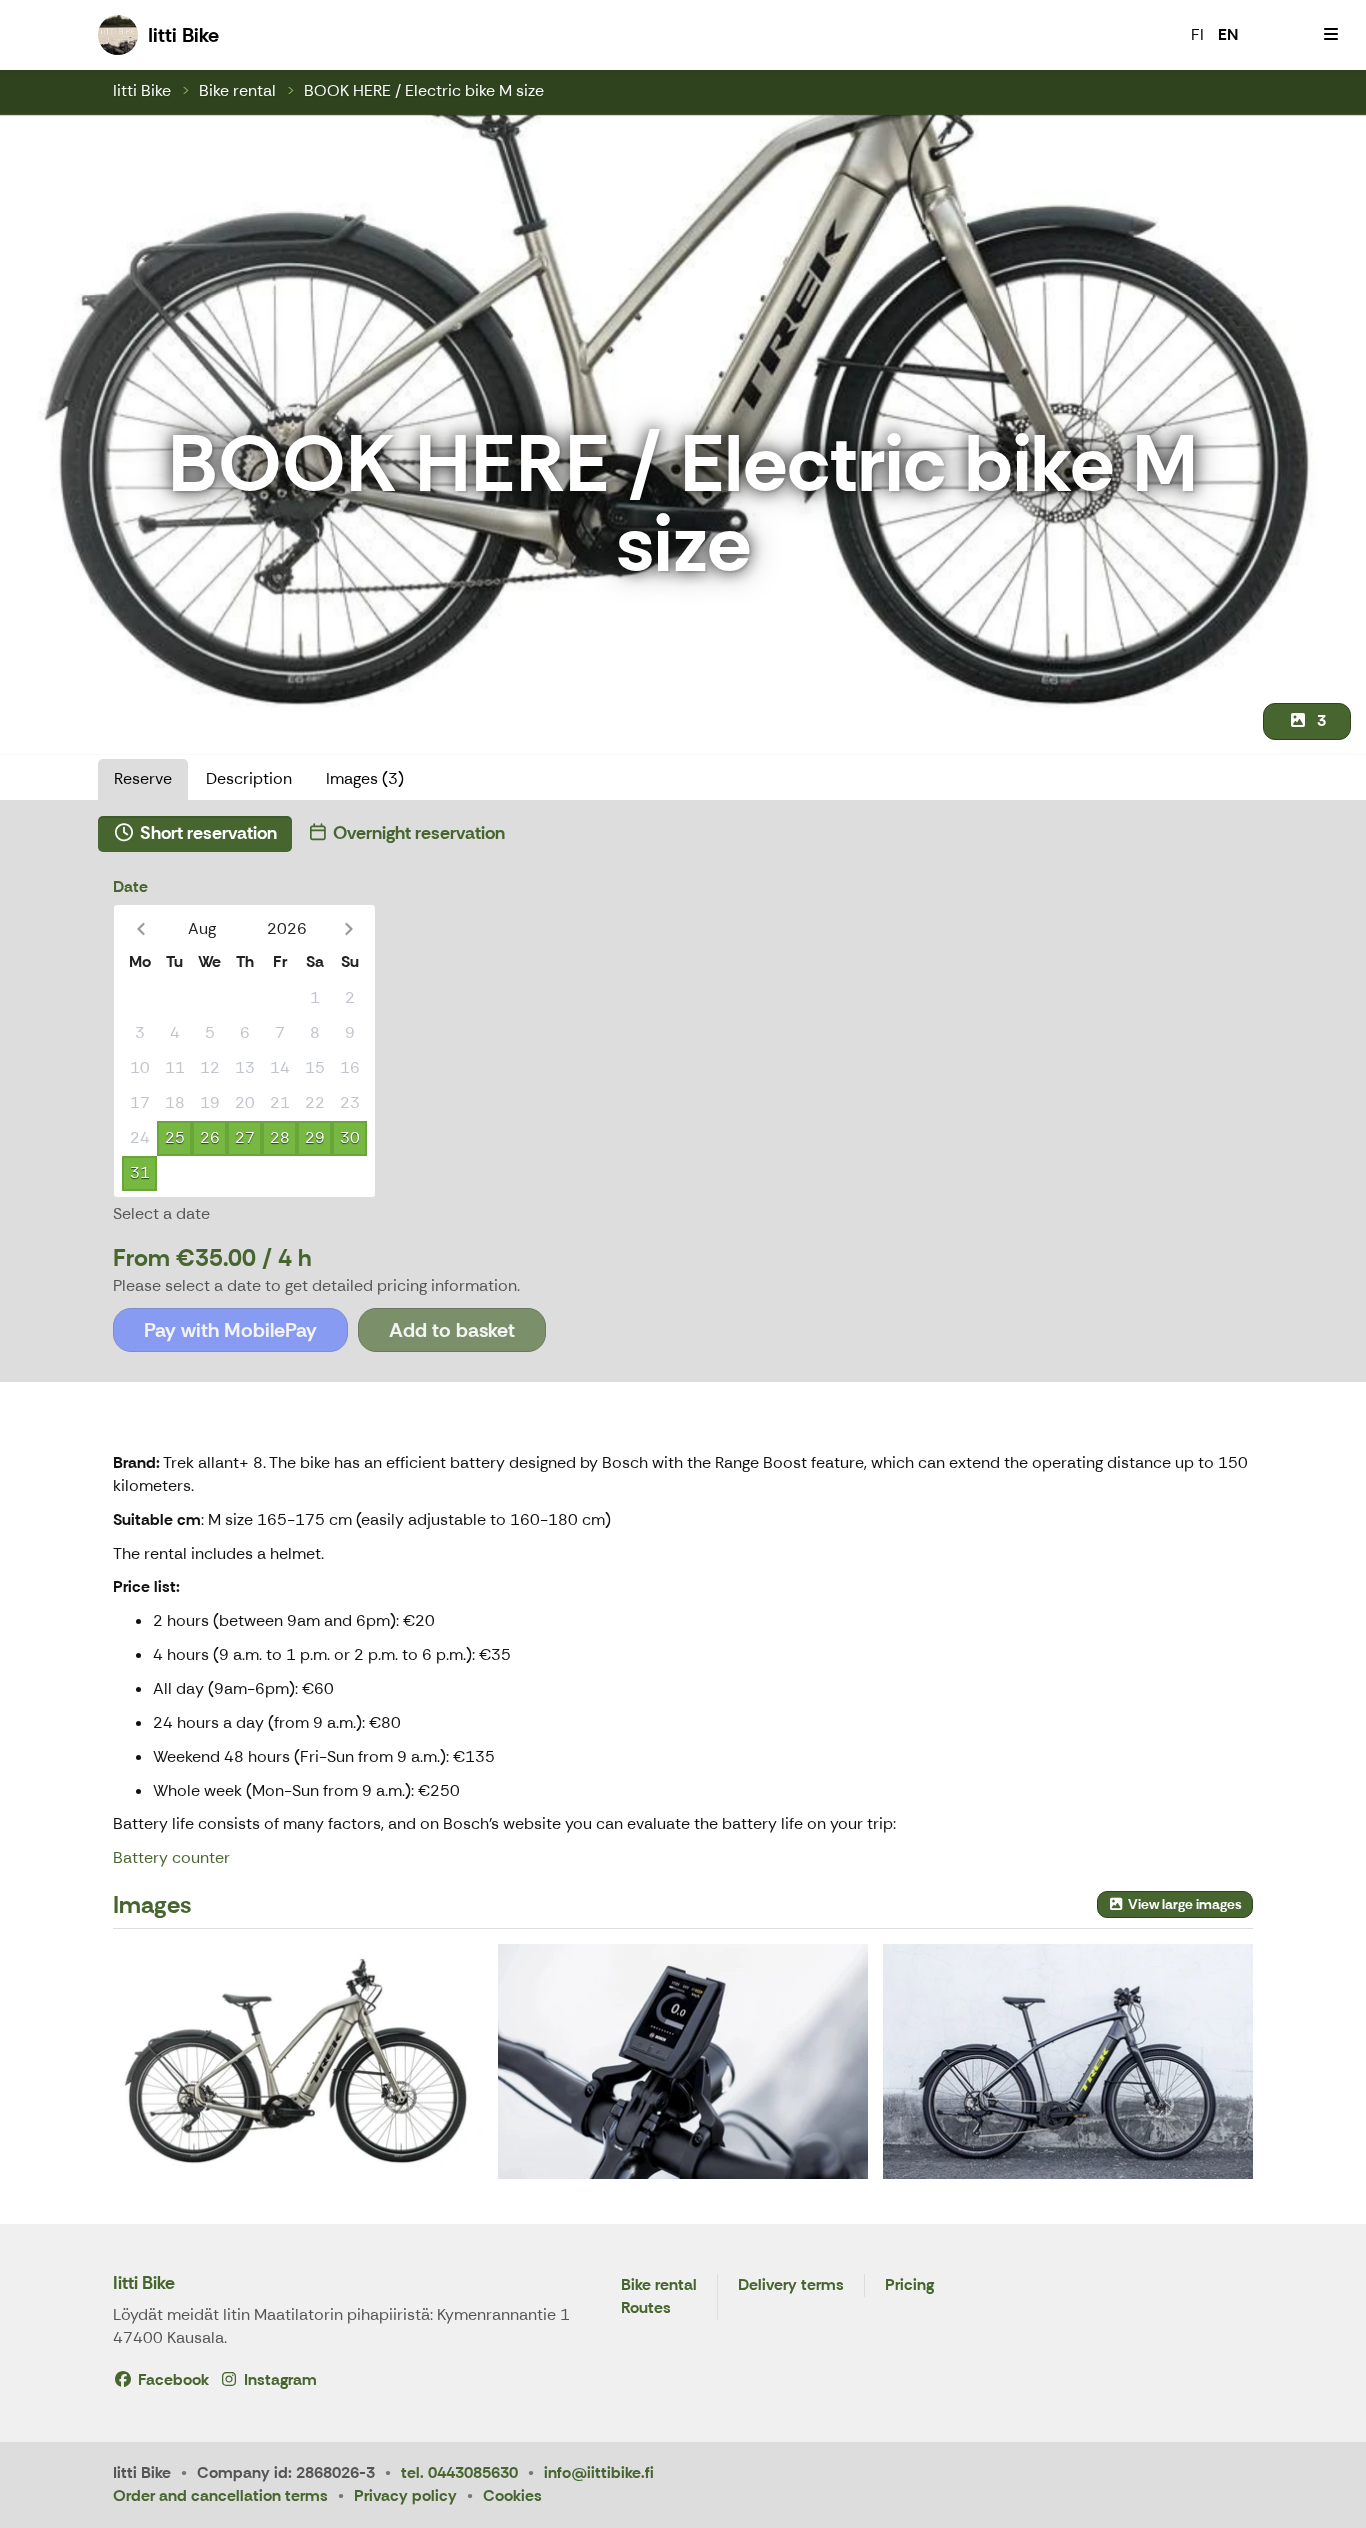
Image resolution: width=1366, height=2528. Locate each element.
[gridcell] (139, 998)
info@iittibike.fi (599, 2472)
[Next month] (348, 928)
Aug (202, 928)
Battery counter (171, 1857)
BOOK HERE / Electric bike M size (424, 90)
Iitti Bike (142, 90)
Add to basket (452, 1330)
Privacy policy (405, 2495)
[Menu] (1331, 35)
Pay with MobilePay (230, 1330)
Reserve (143, 778)
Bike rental (237, 90)
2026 (287, 928)
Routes (646, 2308)
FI (1197, 34)
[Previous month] (140, 928)
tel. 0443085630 (459, 2472)
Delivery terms (791, 2285)
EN (1228, 34)
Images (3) (365, 778)
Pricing (909, 2285)
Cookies (512, 2495)
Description (249, 778)
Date (130, 886)
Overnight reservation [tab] (417, 833)
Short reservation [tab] (206, 833)
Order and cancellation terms (220, 2495)
